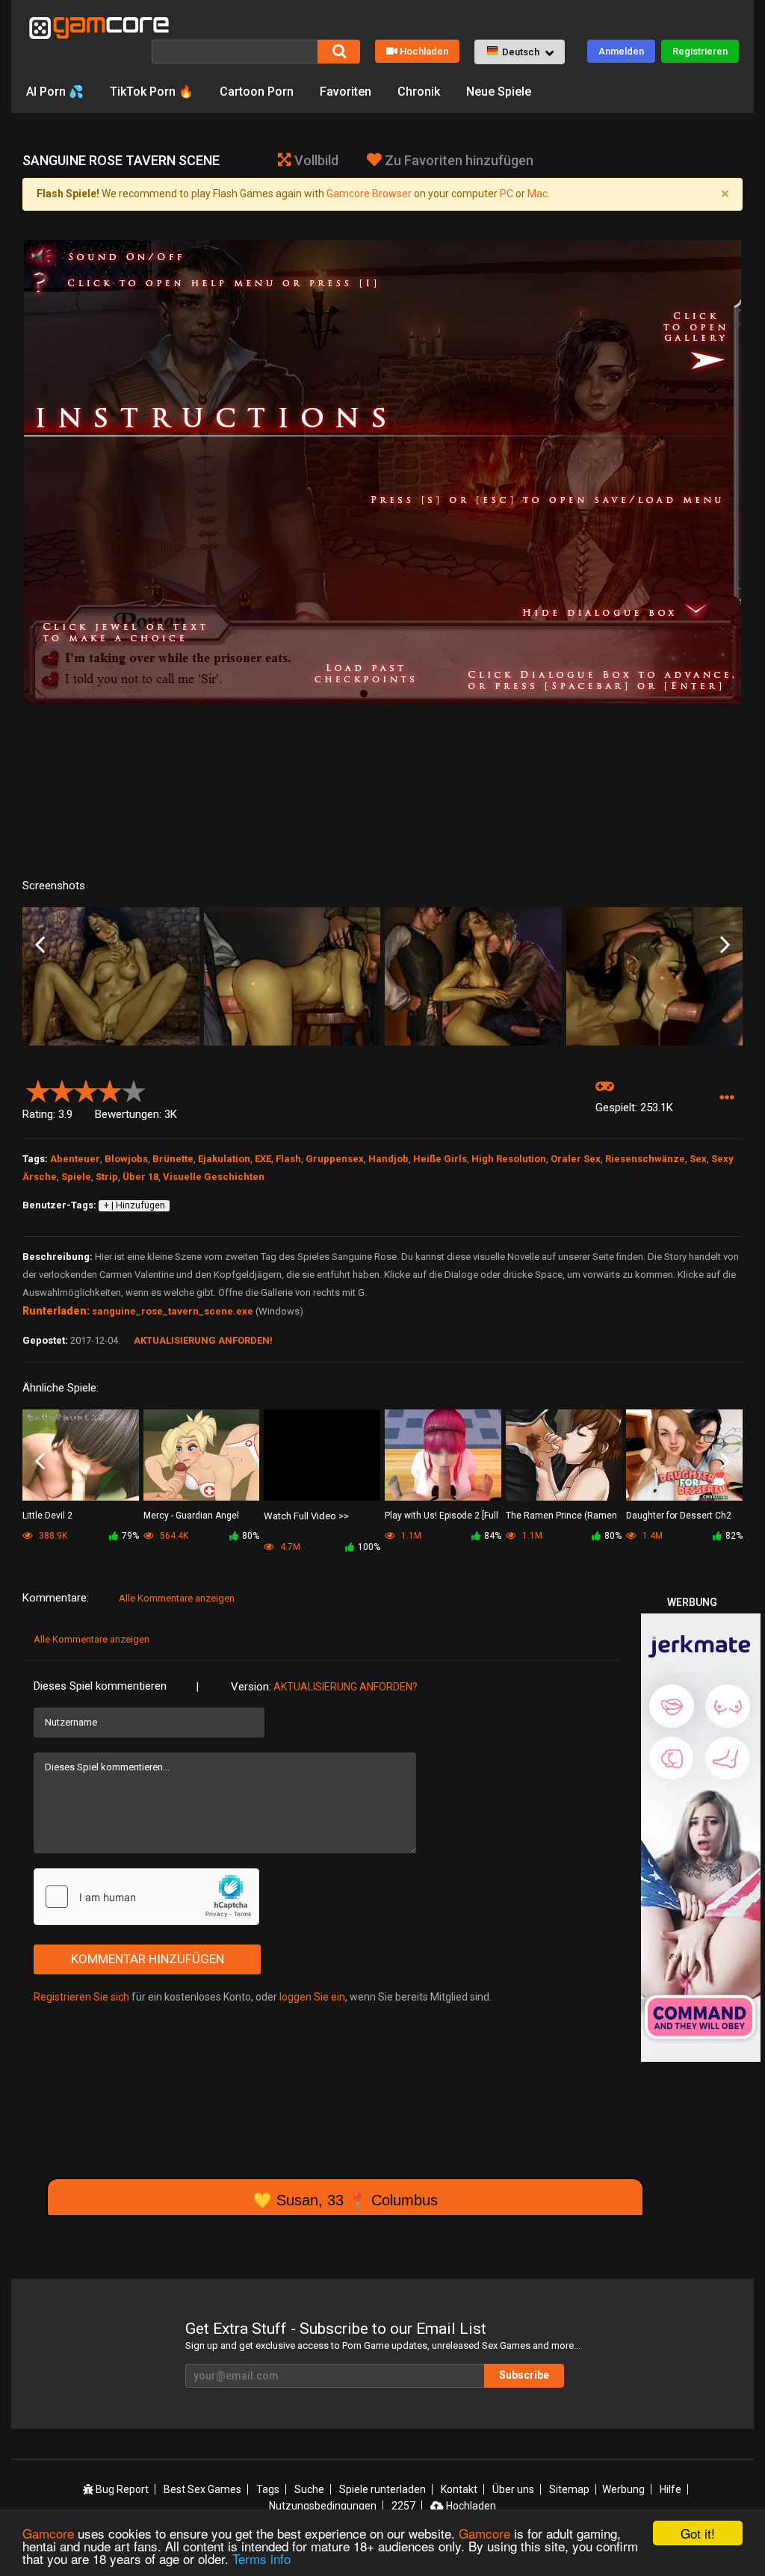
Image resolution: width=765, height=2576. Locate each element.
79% (130, 1536)
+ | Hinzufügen (134, 1205)
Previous (40, 946)
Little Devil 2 (47, 1516)
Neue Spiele (499, 92)
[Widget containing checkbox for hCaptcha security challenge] (146, 1897)
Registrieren (700, 51)
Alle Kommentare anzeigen (177, 1598)
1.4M (651, 1536)
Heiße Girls (440, 1159)
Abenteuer (75, 1159)
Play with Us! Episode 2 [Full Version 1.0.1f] (442, 1517)
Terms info (261, 2558)
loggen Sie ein (312, 1997)
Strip (107, 1177)
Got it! (698, 2533)
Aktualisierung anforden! (203, 1340)
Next (725, 946)
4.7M (289, 1547)
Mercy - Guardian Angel (191, 1516)
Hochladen (424, 51)
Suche (309, 2489)
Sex (698, 1159)
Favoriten (346, 92)
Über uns (513, 2489)
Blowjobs (126, 1159)
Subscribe (524, 2375)
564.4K (173, 1536)
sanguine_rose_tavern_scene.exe (173, 1311)
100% (369, 1547)
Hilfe (670, 2489)
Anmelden (621, 51)
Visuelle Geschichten (214, 1177)
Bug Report (121, 2489)
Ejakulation (224, 1159)
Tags (268, 2489)
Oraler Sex (576, 1159)
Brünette (173, 1159)
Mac (538, 194)
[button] (520, 52)
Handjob (388, 1159)
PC (507, 194)
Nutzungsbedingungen (323, 2506)
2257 (403, 2506)
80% (251, 1536)
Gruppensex (335, 1159)
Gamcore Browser (369, 194)
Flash (288, 1159)
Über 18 (140, 1177)
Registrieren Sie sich (81, 1997)
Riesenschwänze (645, 1159)
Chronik (419, 92)
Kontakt (459, 2489)
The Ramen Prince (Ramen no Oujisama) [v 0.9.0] (561, 1517)
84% (493, 1536)
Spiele (76, 1177)
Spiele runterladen (382, 2489)
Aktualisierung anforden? (346, 1687)
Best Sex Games (202, 2489)
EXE (263, 1159)
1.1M (410, 1536)
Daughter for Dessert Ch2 (679, 1516)
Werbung (623, 2489)
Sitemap (569, 2489)
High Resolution (509, 1159)
